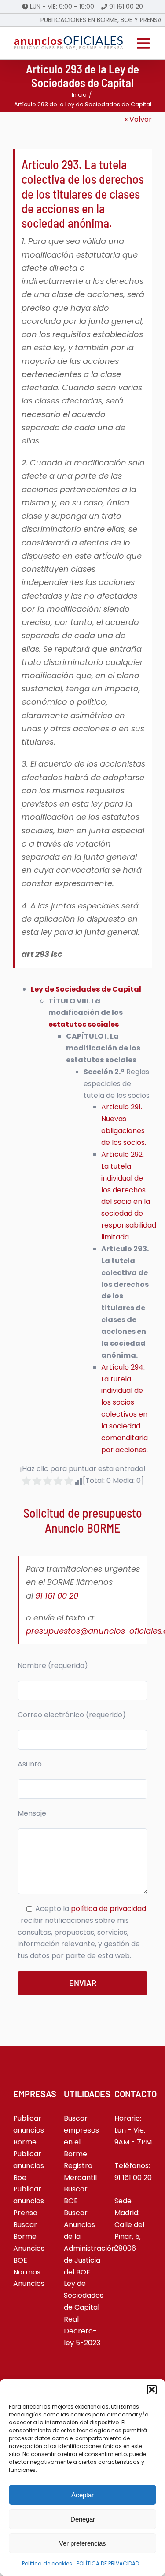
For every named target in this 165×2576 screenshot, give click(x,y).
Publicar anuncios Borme (29, 2130)
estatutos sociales (84, 1024)
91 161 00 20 (126, 7)
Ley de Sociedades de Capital (86, 989)
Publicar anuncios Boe (29, 2166)
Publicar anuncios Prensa (29, 2201)
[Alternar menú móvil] (144, 43)
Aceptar (82, 2495)
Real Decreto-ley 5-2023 (82, 2331)
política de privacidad (108, 1909)
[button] (152, 2390)
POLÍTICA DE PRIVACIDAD (108, 2563)
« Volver (138, 119)
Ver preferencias (82, 2543)
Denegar (83, 2519)
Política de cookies (47, 2563)
